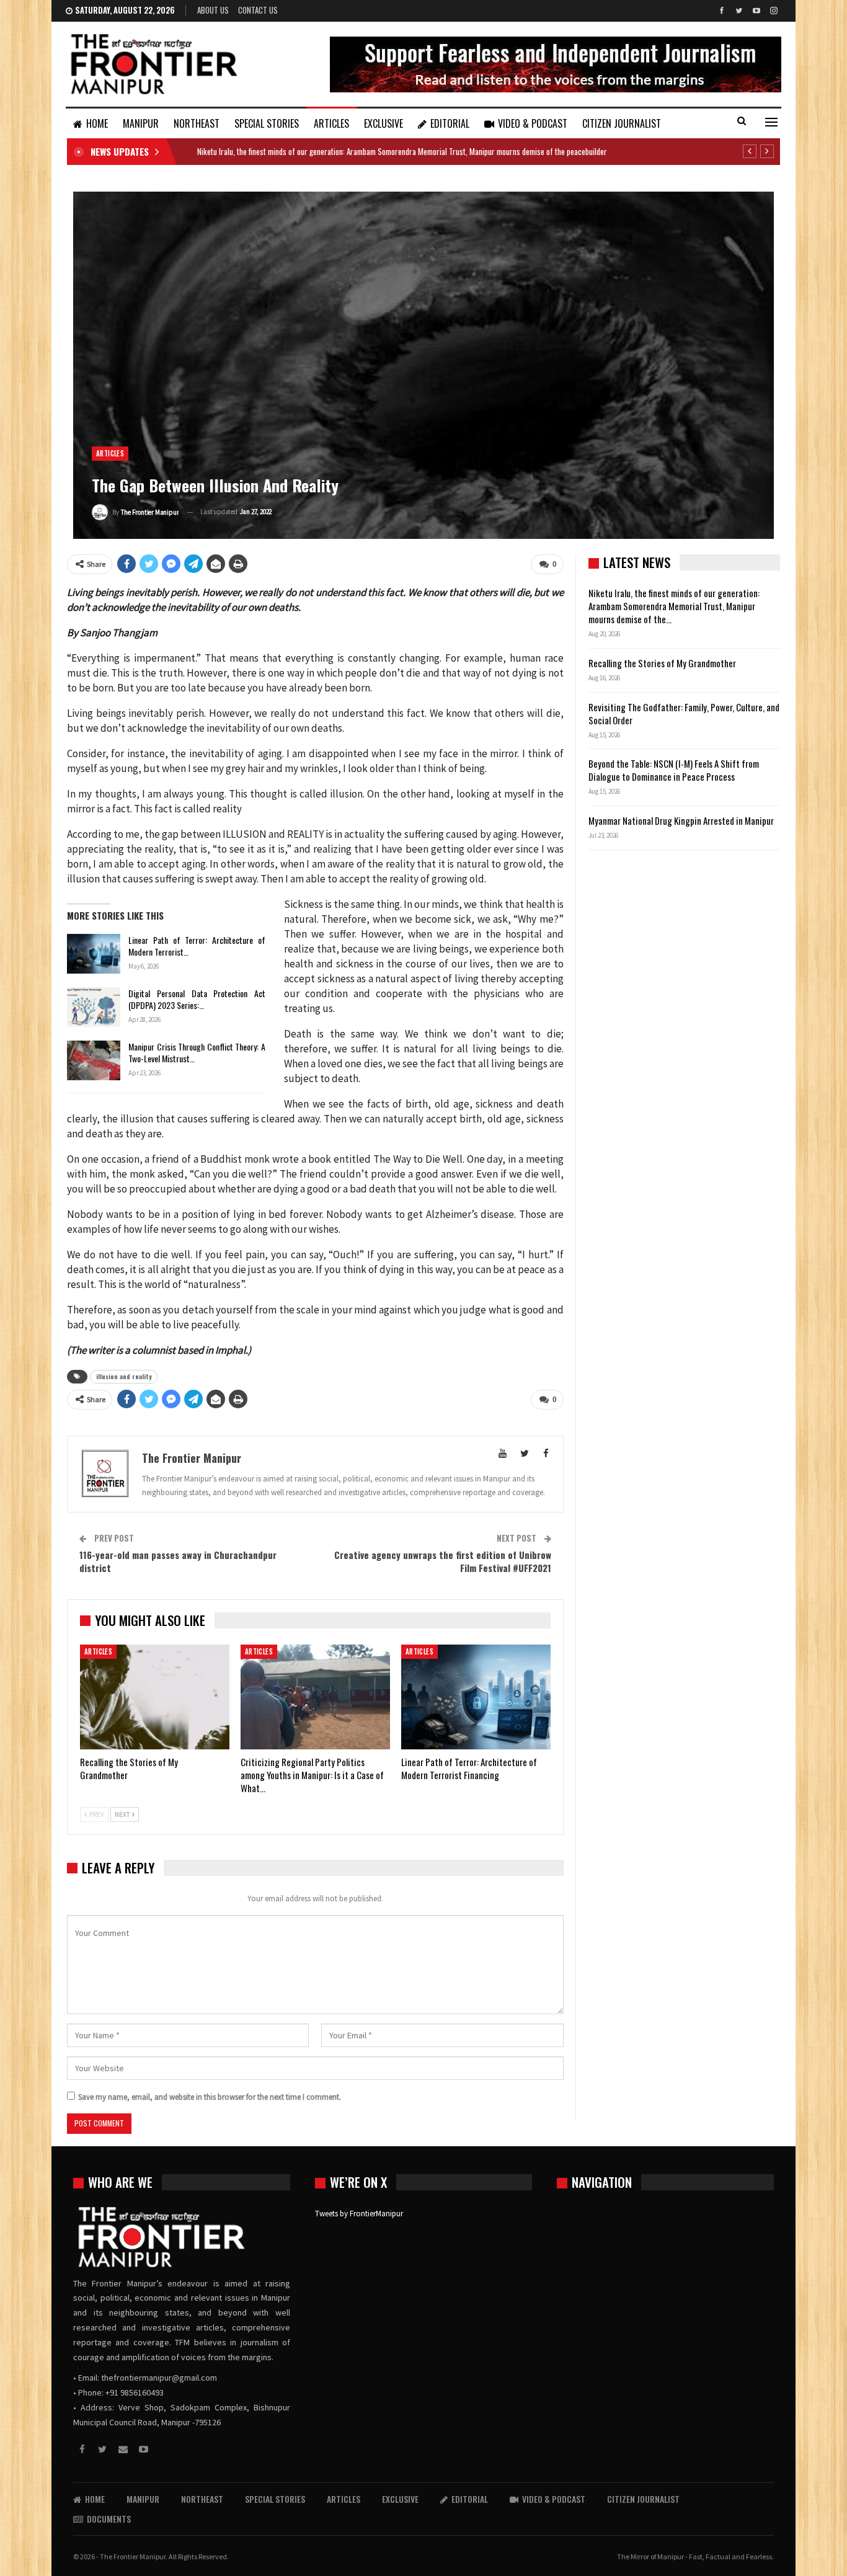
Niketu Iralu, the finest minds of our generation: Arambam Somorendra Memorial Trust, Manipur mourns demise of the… (674, 606)
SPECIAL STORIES (267, 123)
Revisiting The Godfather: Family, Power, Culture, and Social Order (684, 713)
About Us (213, 10)
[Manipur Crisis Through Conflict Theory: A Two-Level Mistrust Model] (94, 1060)
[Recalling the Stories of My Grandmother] (155, 1697)
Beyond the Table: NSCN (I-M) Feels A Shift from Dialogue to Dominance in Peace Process (674, 770)
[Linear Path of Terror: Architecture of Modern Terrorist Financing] (94, 954)
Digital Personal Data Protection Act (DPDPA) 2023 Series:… (197, 999)
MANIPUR (141, 123)
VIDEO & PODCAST (533, 123)
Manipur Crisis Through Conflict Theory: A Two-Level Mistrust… (197, 1052)
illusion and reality (124, 1376)
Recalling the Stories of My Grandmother (663, 663)
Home (97, 123)
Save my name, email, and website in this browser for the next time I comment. (210, 2097)
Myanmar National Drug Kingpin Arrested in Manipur (681, 820)
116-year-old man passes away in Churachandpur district (178, 1561)
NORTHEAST (197, 123)
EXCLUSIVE (384, 123)
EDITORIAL (450, 123)
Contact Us (258, 10)
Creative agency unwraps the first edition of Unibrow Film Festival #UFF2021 (443, 1561)
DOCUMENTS (109, 2519)
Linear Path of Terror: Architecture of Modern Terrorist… (197, 946)
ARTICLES (331, 123)
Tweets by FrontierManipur (359, 2214)
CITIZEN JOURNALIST (622, 123)
